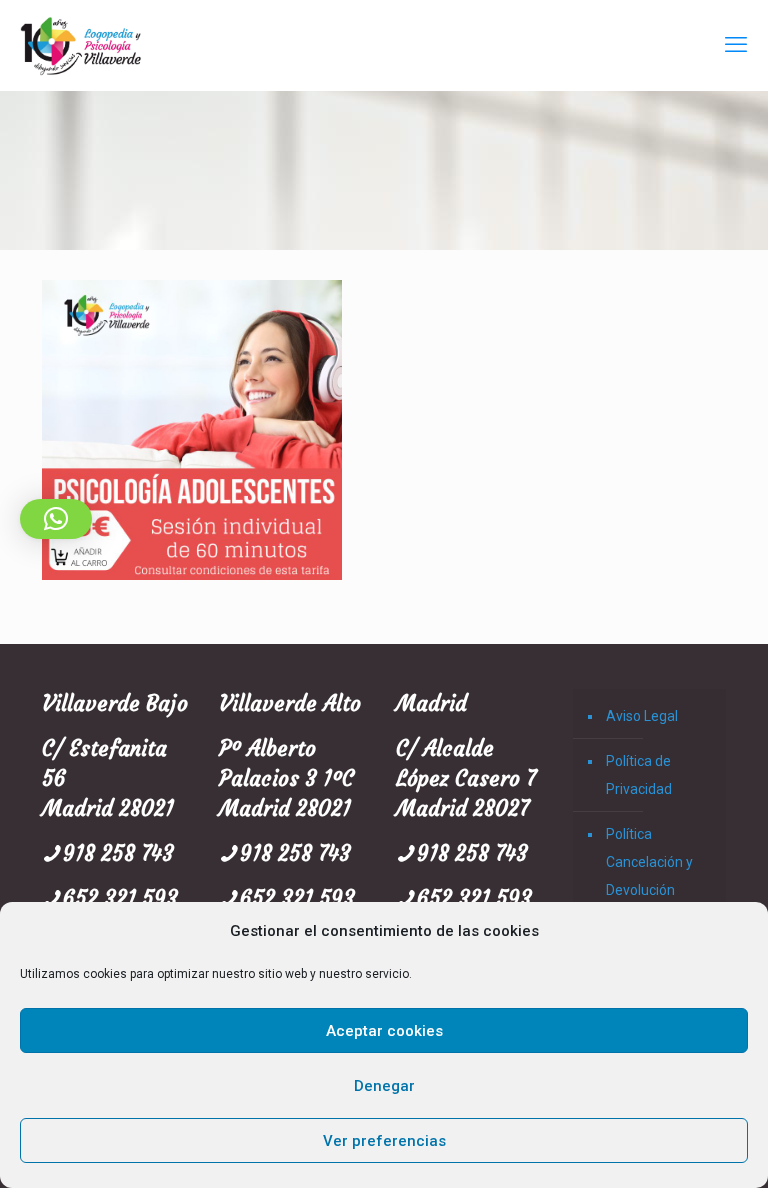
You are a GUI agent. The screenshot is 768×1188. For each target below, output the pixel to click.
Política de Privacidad (639, 775)
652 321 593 (120, 898)
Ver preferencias (384, 1141)
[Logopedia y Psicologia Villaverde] (81, 45)
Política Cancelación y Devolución (649, 862)
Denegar (384, 1086)
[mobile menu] (736, 45)
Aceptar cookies (384, 1031)
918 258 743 (118, 853)
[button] (56, 519)
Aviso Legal (642, 716)
